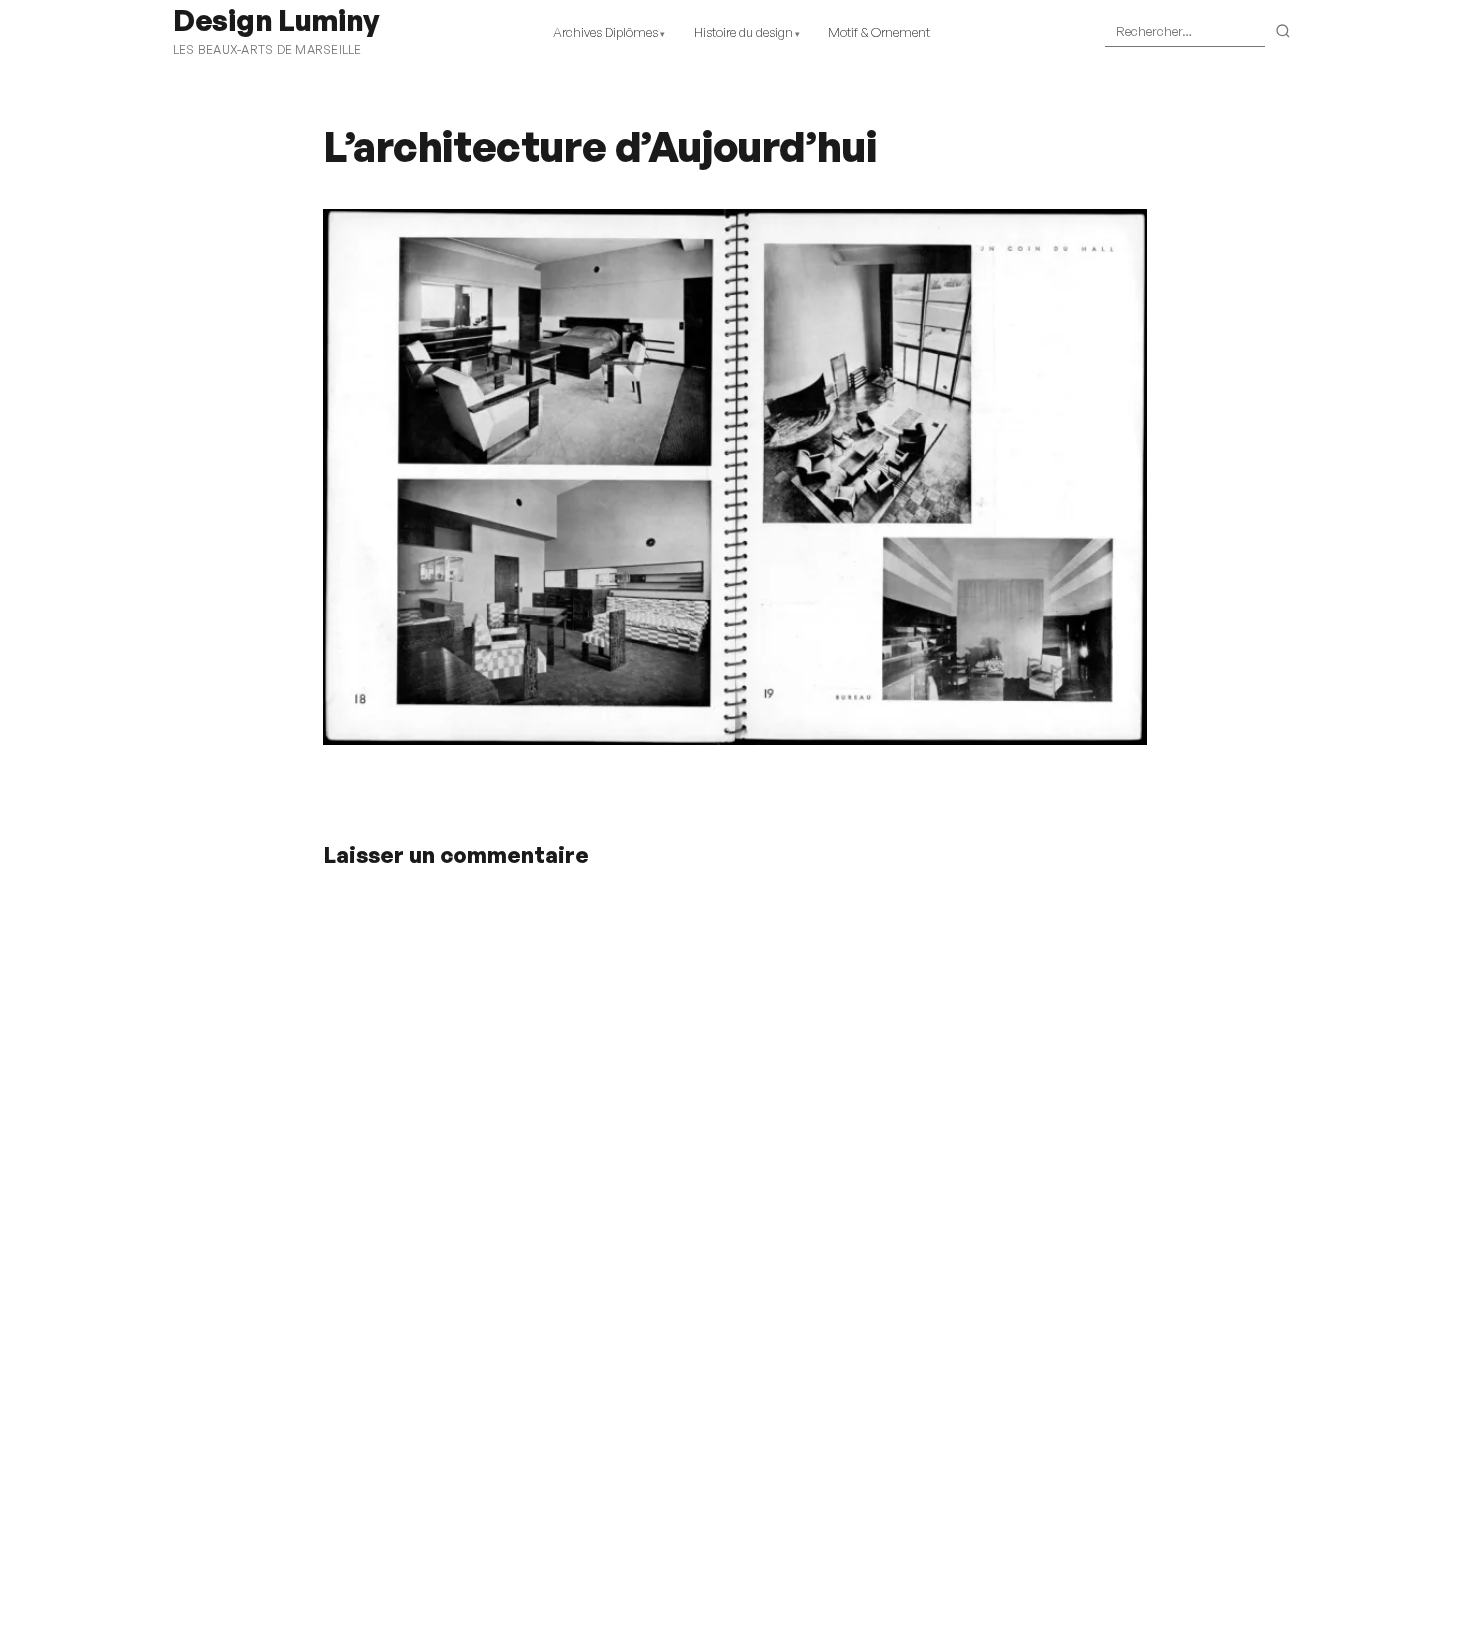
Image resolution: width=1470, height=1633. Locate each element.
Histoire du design (743, 32)
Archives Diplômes (605, 32)
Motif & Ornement (879, 32)
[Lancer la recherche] (1283, 32)
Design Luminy (275, 20)
